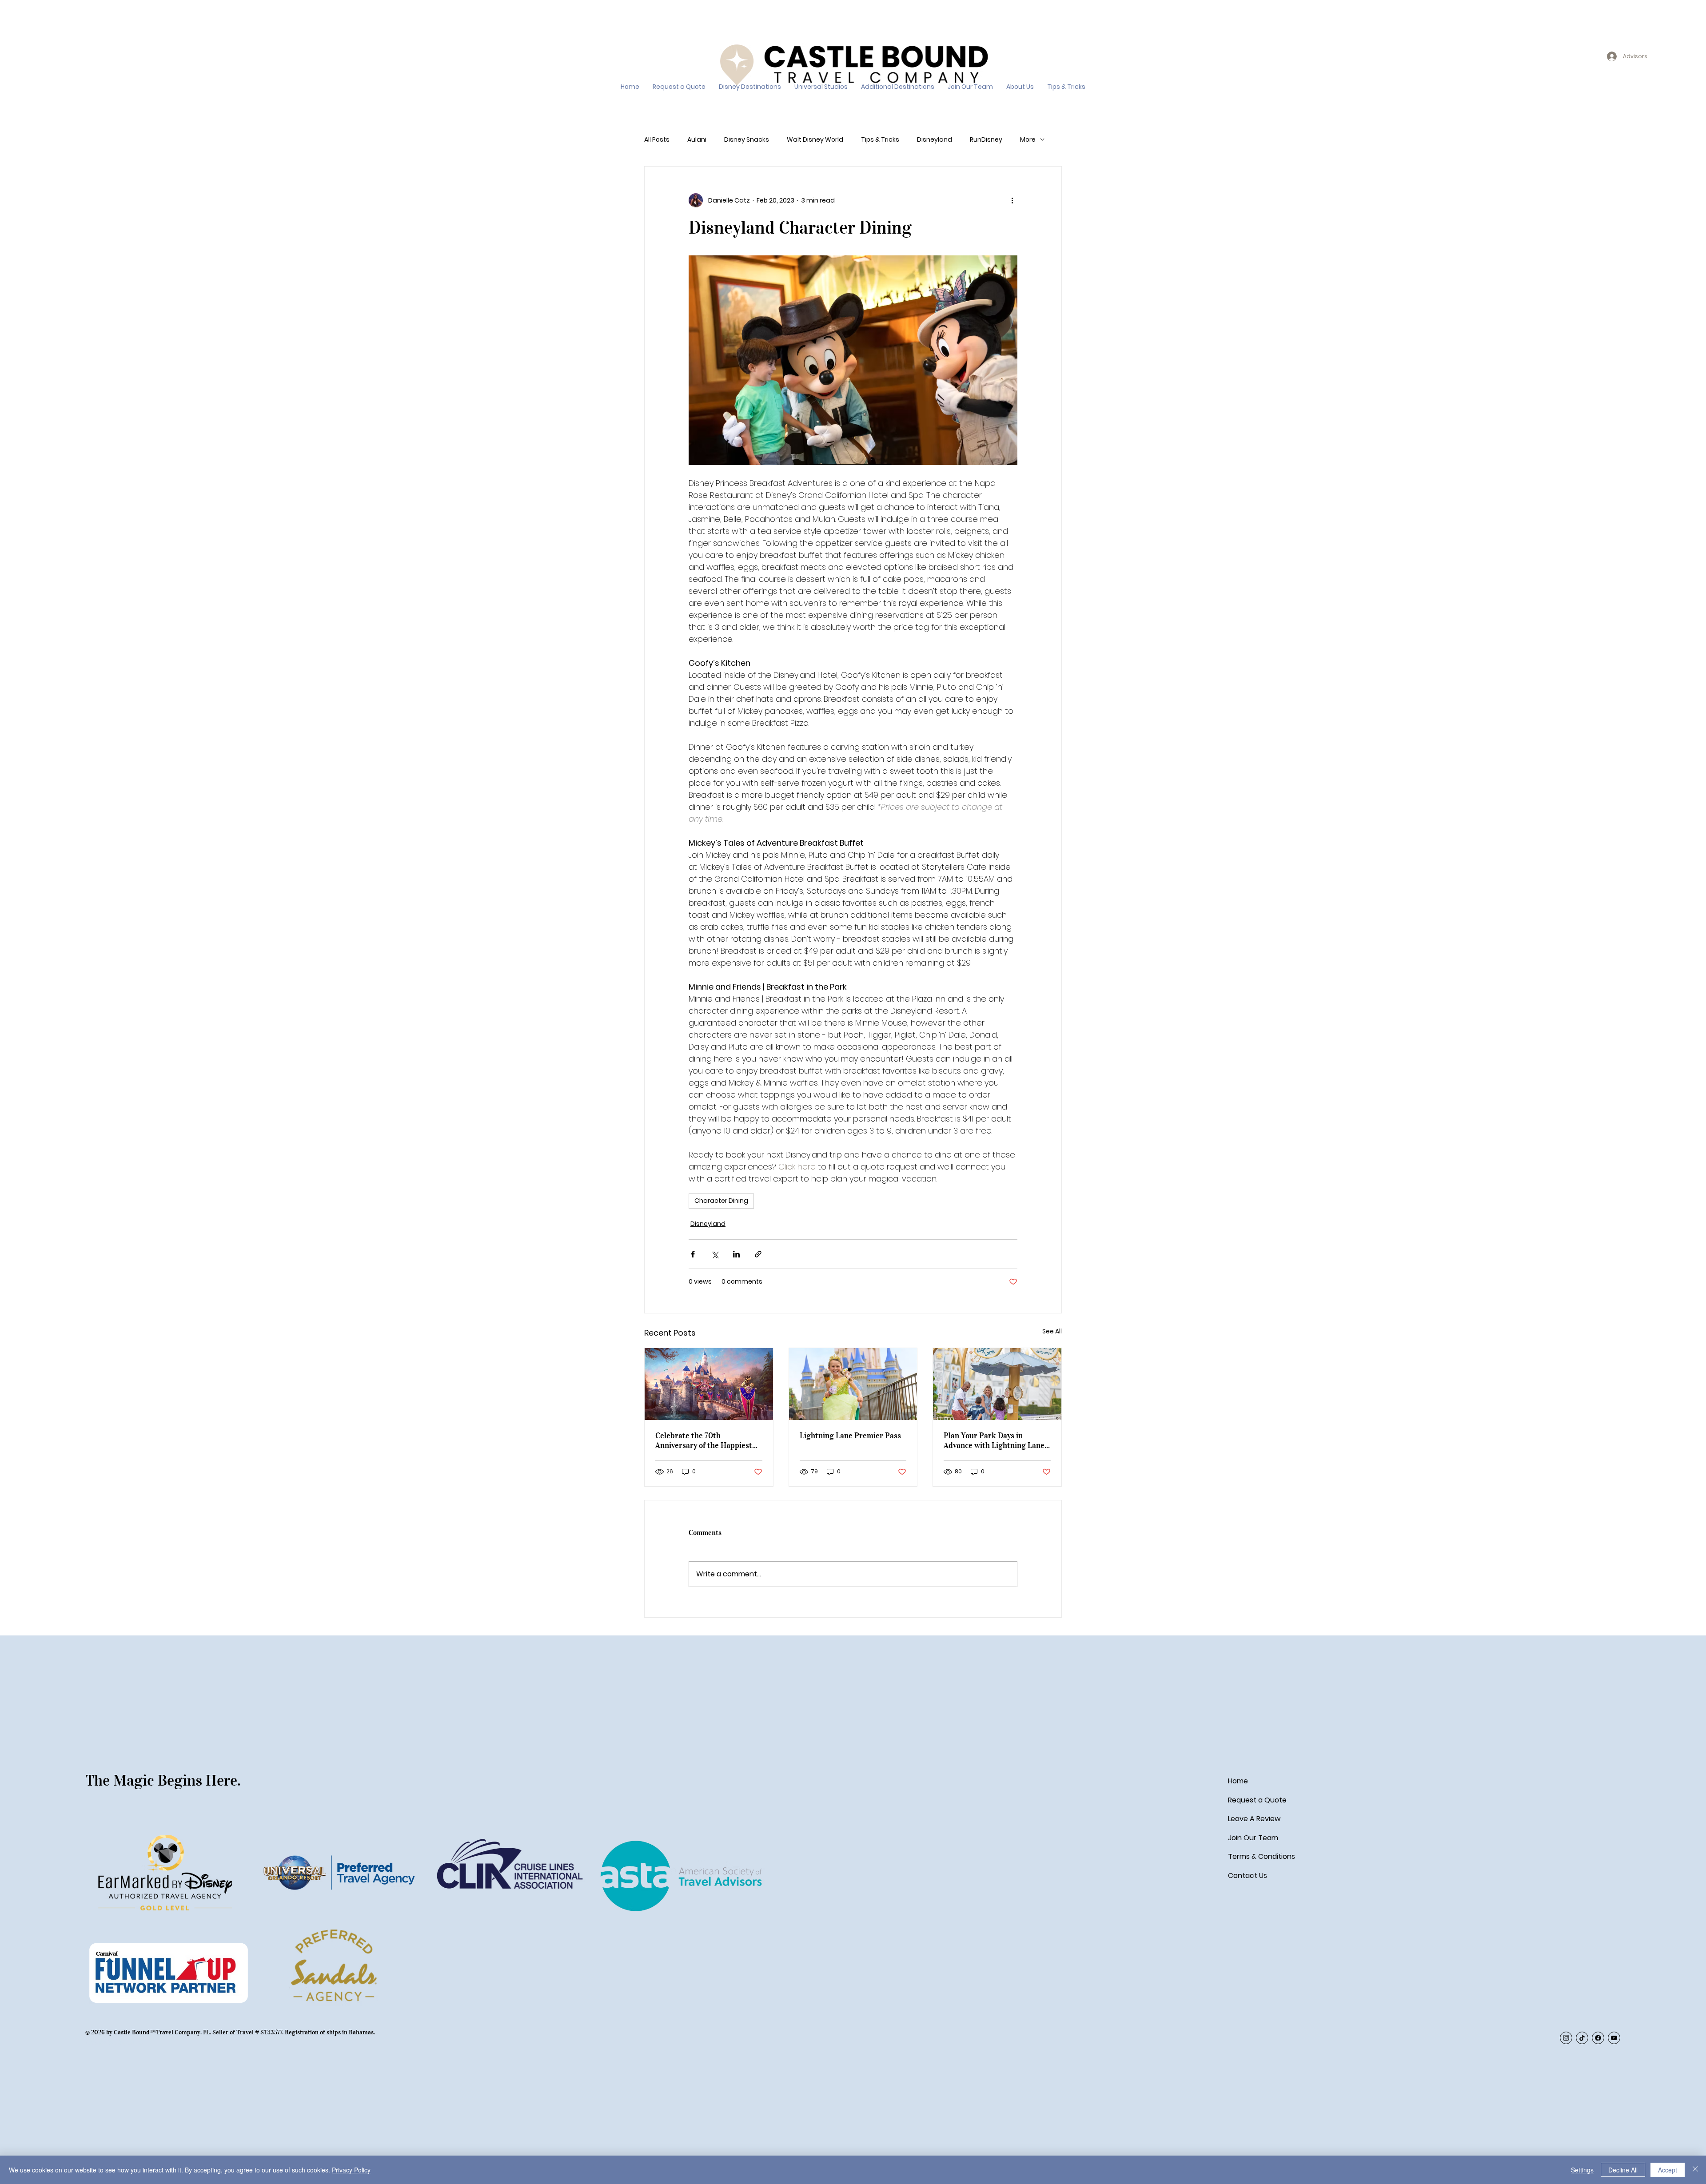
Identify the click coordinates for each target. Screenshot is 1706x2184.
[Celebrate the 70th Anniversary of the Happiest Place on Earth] (709, 1384)
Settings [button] (1582, 2170)
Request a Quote (1257, 1800)
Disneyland (935, 140)
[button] (750, 87)
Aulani (697, 140)
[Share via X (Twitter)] (715, 1254)
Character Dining (721, 1201)
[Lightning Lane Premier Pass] (853, 1384)
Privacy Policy (351, 2170)
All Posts (657, 140)
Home (1238, 1781)
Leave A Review (1254, 1819)
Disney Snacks (747, 140)
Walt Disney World (815, 140)
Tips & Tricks (880, 140)
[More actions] (1012, 200)
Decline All (1623, 2170)
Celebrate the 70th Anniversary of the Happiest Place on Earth (704, 1440)
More (1028, 140)
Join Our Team (1253, 1838)
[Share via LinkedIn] (736, 1254)
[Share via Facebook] (693, 1254)
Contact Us (1248, 1876)
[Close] (1695, 2170)
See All (1052, 1331)
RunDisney (986, 140)
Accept (1668, 2170)
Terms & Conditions (1262, 1856)
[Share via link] (758, 1254)
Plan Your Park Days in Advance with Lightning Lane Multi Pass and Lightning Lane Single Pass (997, 1440)
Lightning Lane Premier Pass (850, 1436)
